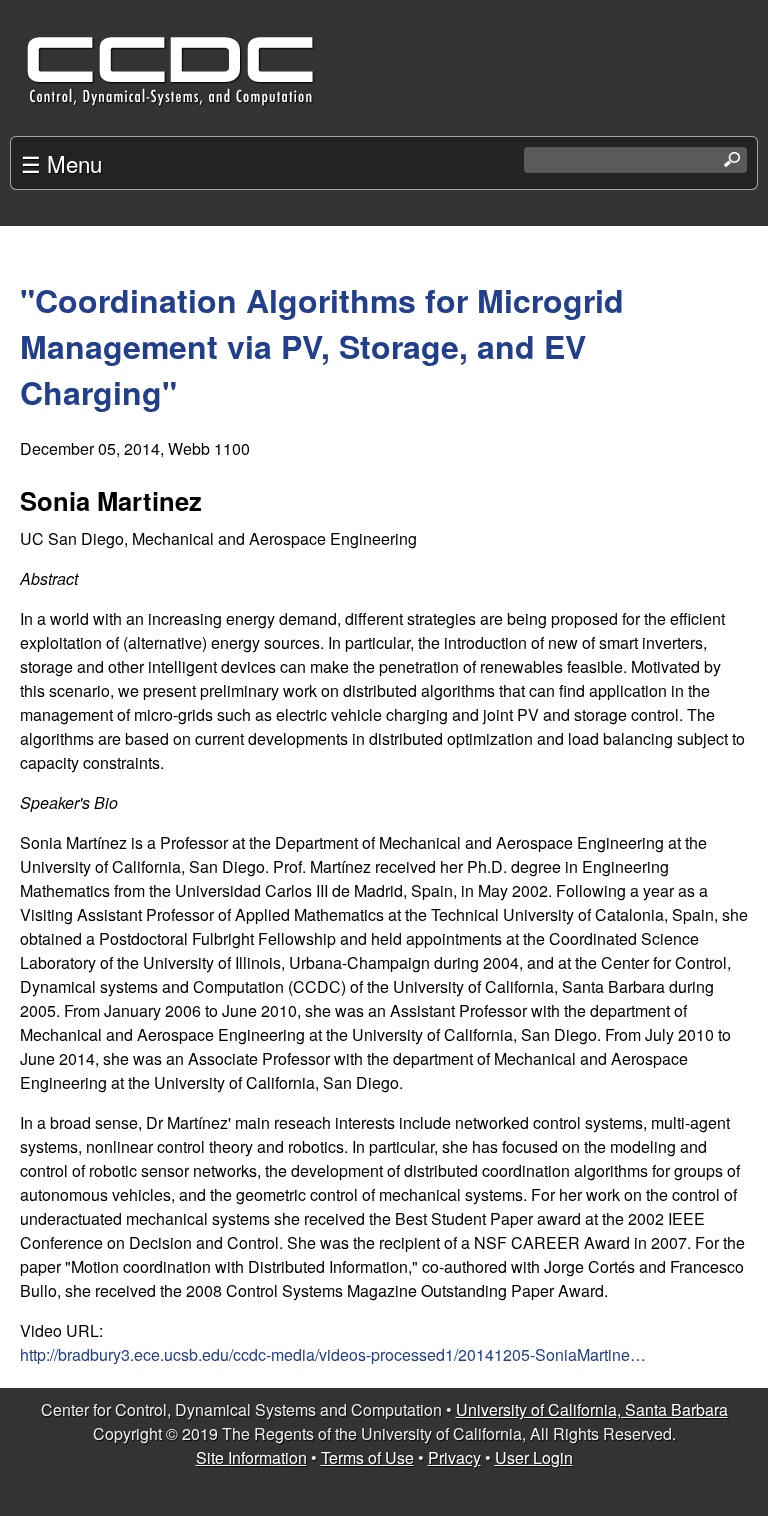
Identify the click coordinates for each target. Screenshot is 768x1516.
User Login (534, 1457)
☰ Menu (61, 163)
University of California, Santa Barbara (592, 1409)
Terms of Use (367, 1457)
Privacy (454, 1457)
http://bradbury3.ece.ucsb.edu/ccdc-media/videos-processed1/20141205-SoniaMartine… (333, 1354)
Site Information (251, 1457)
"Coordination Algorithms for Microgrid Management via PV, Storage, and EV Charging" (322, 346)
